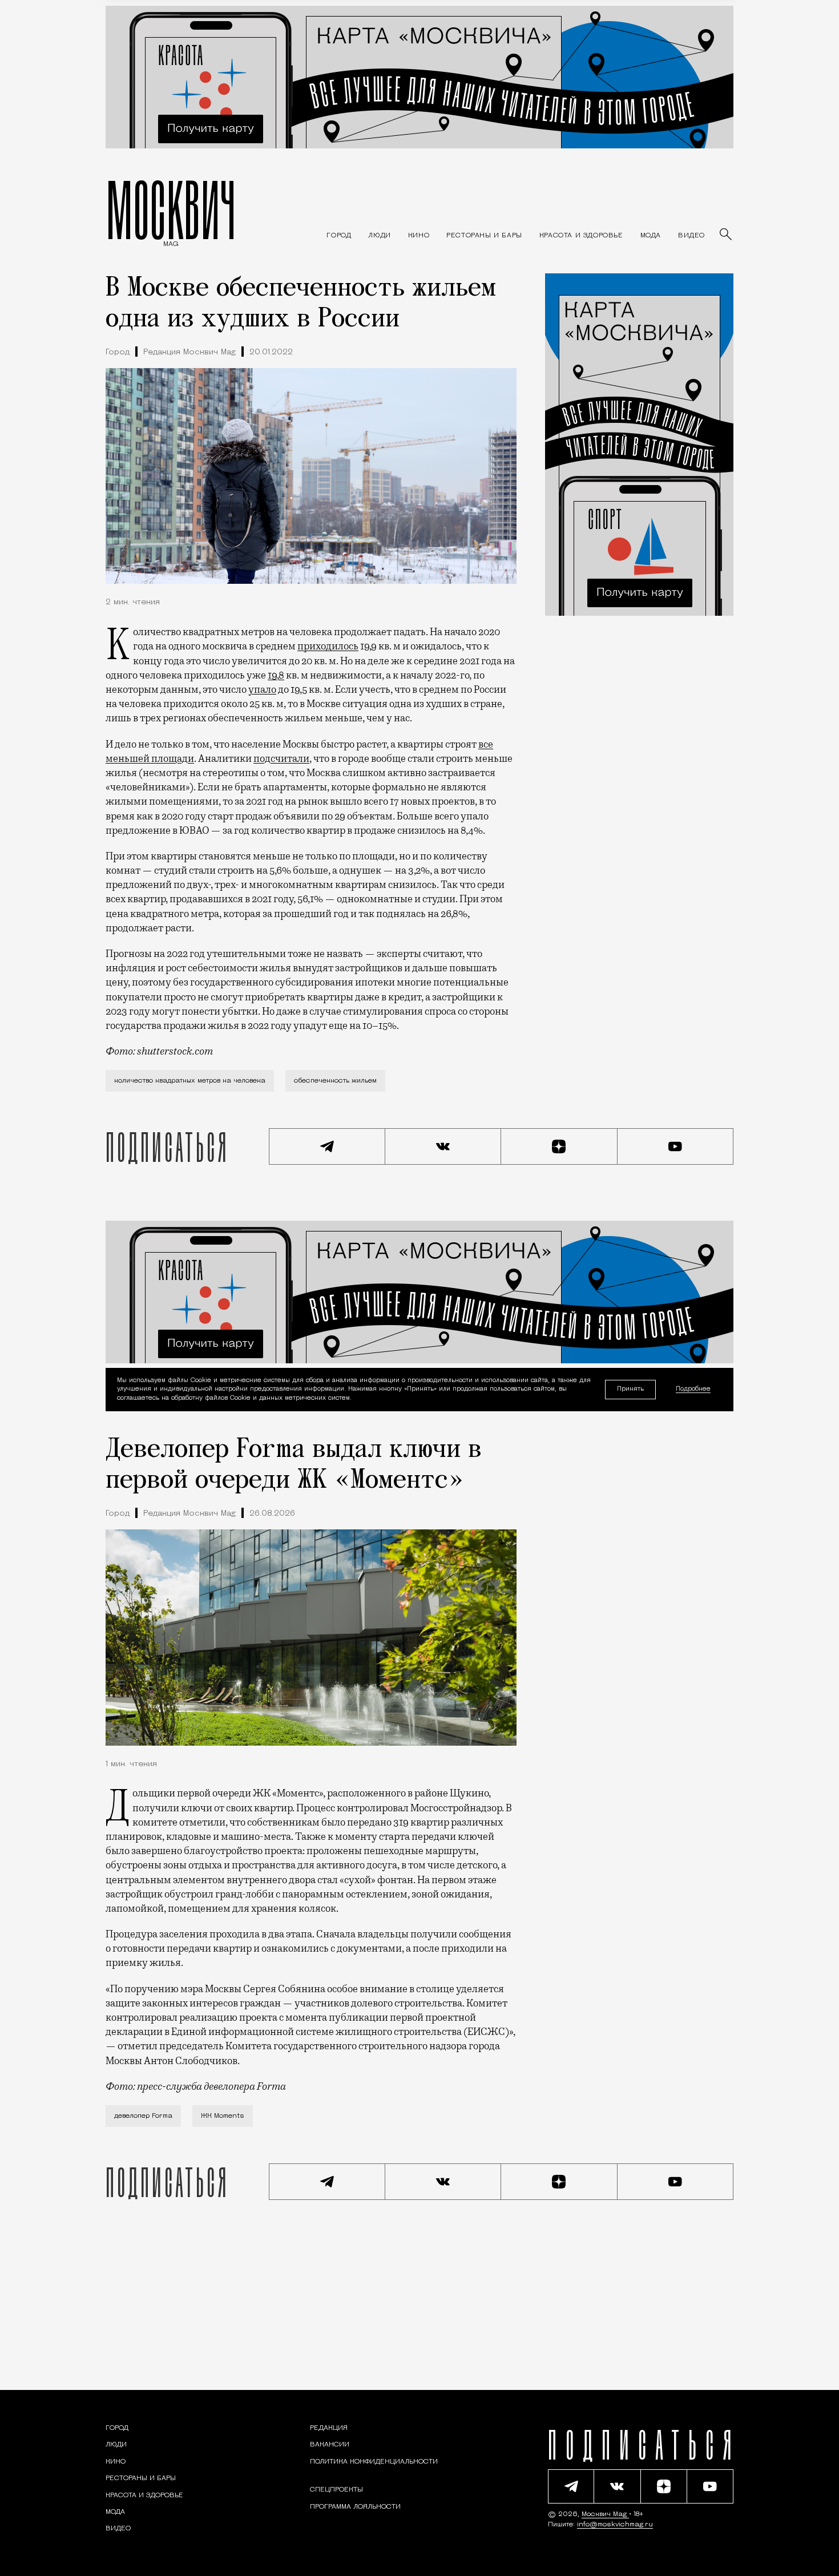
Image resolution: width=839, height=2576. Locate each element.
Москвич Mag (605, 2514)
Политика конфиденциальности (374, 2462)
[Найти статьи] (727, 235)
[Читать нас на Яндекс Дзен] (559, 1146)
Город (118, 352)
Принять (630, 1389)
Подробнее (693, 1390)
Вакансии (330, 2445)
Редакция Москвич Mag (189, 352)
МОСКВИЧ (171, 209)
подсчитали (281, 758)
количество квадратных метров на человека (190, 1081)
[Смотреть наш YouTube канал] (676, 1146)
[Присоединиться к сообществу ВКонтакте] (443, 1146)
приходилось (328, 646)
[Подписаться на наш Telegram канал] (327, 1146)
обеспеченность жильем (335, 1081)
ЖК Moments (223, 2116)
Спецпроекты (336, 2490)
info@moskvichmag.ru (615, 2525)
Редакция (329, 2428)
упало (262, 689)
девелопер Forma (143, 2116)
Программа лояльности (355, 2507)
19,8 (276, 675)
